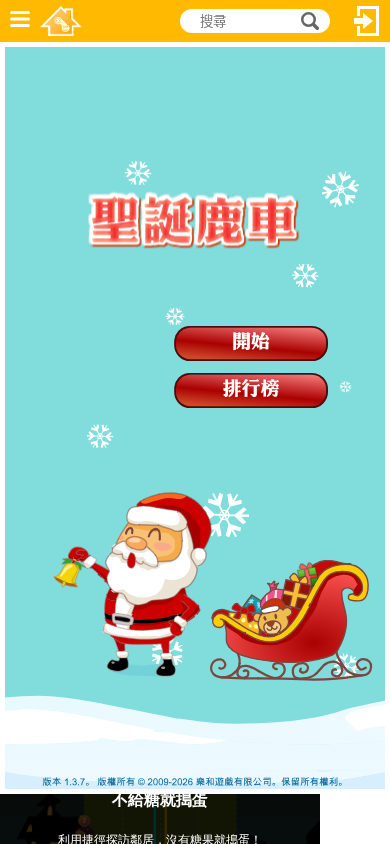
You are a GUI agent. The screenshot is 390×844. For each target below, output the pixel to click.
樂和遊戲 (61, 21)
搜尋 (307, 21)
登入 (367, 21)
